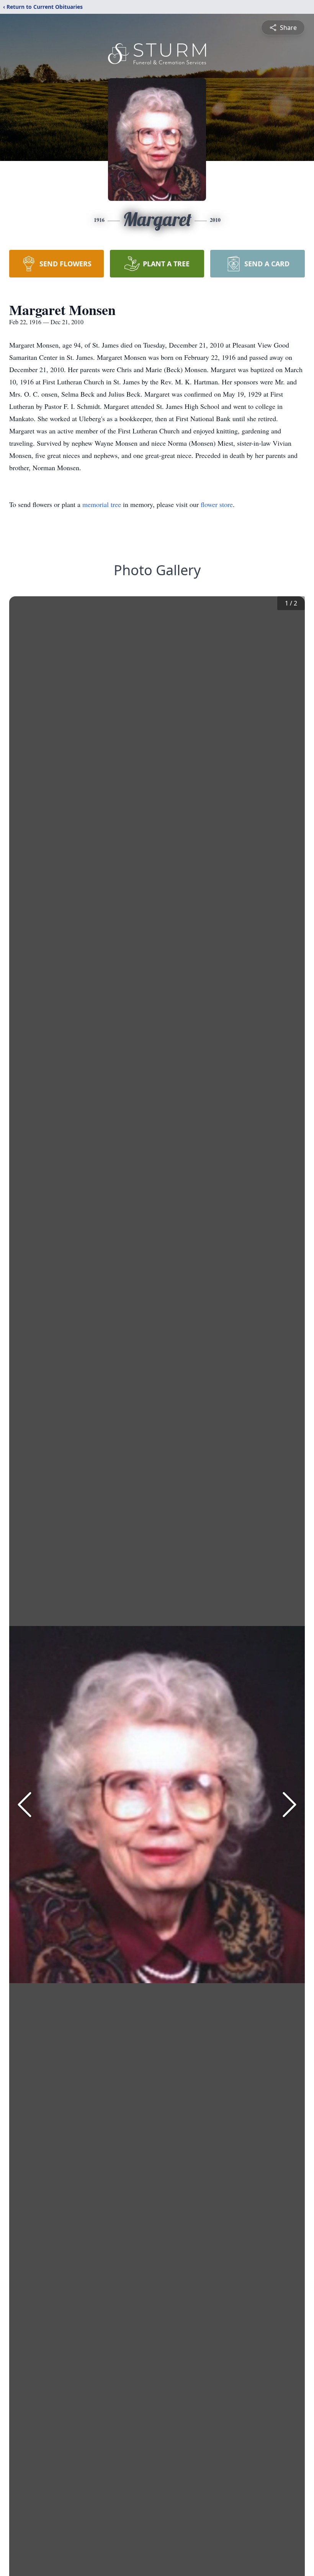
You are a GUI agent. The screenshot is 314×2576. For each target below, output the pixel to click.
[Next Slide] (289, 1805)
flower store (217, 504)
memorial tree (102, 504)
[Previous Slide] (25, 1805)
